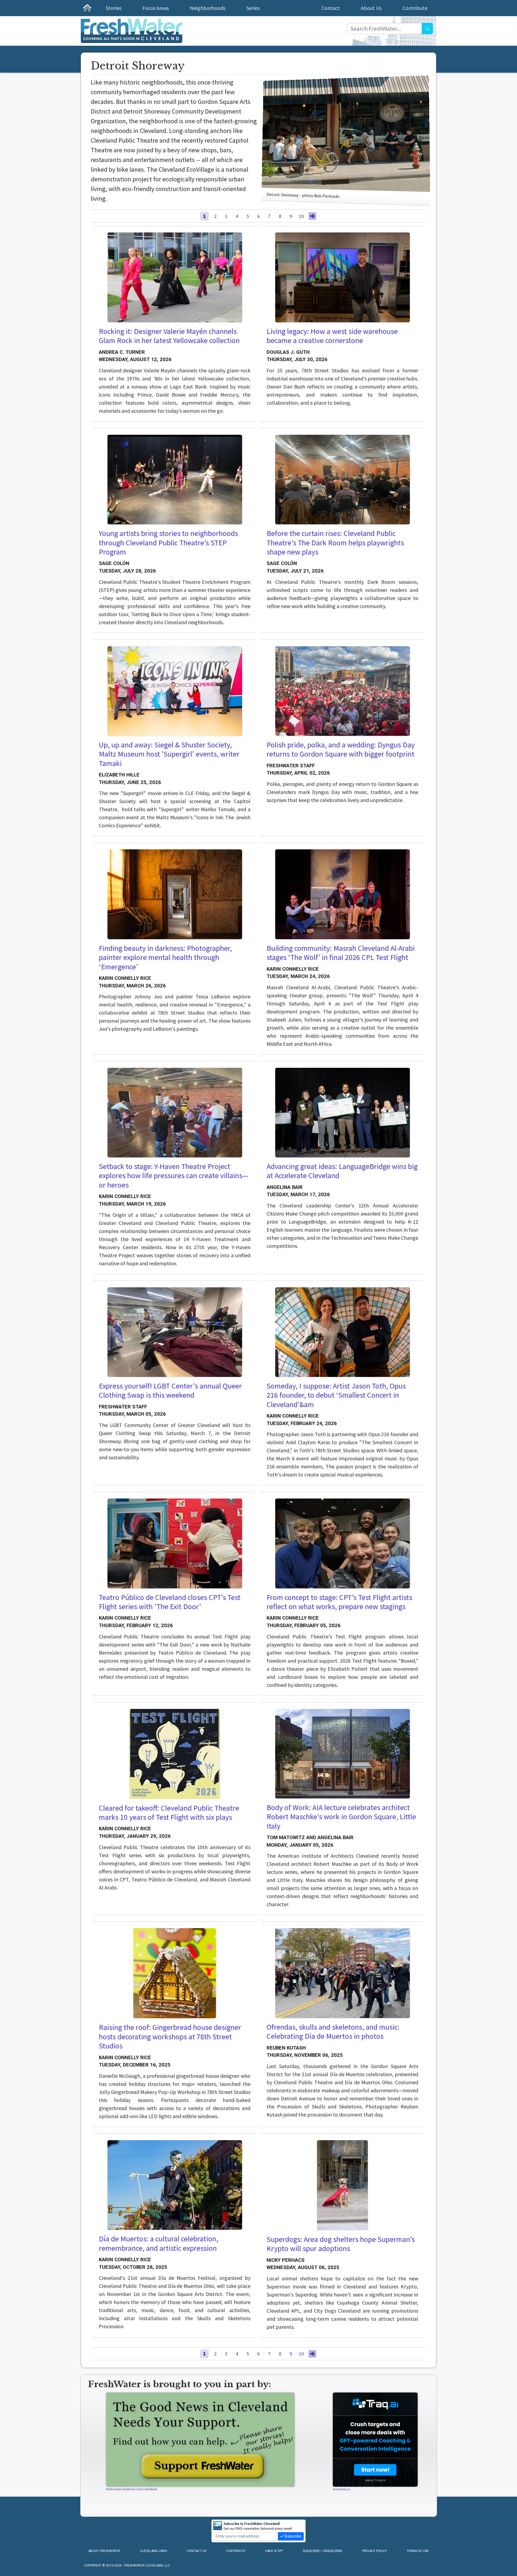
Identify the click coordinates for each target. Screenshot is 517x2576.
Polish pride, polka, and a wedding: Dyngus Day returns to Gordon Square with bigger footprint (341, 749)
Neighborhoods (208, 8)
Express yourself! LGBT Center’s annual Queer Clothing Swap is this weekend (170, 1391)
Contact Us (196, 2551)
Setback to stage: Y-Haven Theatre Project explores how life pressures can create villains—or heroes (174, 1176)
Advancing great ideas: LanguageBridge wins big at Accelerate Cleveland (342, 1171)
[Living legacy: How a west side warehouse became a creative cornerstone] (343, 277)
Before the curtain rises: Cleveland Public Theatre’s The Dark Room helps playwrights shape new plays (335, 543)
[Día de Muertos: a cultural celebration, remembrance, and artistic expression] (175, 2185)
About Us (371, 8)
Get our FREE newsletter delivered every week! (258, 2526)
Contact (331, 8)
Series (253, 8)
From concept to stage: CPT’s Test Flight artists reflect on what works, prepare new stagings (339, 1602)
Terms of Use (418, 2551)
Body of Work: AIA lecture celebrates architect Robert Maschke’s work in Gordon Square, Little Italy (341, 1817)
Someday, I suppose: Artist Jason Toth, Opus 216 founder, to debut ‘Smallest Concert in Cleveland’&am (336, 1395)
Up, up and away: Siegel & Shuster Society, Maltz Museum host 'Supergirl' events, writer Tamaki (169, 754)
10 (301, 216)
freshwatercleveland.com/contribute (132, 2489)
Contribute (415, 8)
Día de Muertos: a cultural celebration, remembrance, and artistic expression (158, 2243)
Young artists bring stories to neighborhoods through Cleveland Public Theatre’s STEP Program (168, 543)
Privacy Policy (375, 2551)
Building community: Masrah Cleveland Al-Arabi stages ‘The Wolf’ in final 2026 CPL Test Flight (341, 953)
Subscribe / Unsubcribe (323, 2551)
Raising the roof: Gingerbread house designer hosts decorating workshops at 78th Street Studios (170, 2036)
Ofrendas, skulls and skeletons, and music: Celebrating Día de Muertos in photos (333, 2032)
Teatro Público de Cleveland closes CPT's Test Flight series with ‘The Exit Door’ (170, 1602)
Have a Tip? (274, 2551)
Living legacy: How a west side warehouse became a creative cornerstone (332, 336)
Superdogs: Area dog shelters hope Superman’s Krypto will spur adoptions (341, 2244)
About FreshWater (104, 2551)
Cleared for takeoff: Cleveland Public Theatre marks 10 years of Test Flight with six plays (169, 1813)
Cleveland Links (153, 2551)
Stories (114, 8)
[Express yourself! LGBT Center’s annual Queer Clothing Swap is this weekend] (175, 1332)
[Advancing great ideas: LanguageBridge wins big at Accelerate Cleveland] (343, 1113)
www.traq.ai (341, 2489)
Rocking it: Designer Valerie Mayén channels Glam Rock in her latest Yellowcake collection (169, 336)
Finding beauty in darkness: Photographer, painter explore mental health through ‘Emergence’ (165, 957)
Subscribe (292, 2536)
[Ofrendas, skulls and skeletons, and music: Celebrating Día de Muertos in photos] (343, 1973)
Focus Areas (156, 8)
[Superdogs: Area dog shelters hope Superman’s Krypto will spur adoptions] (343, 2185)
